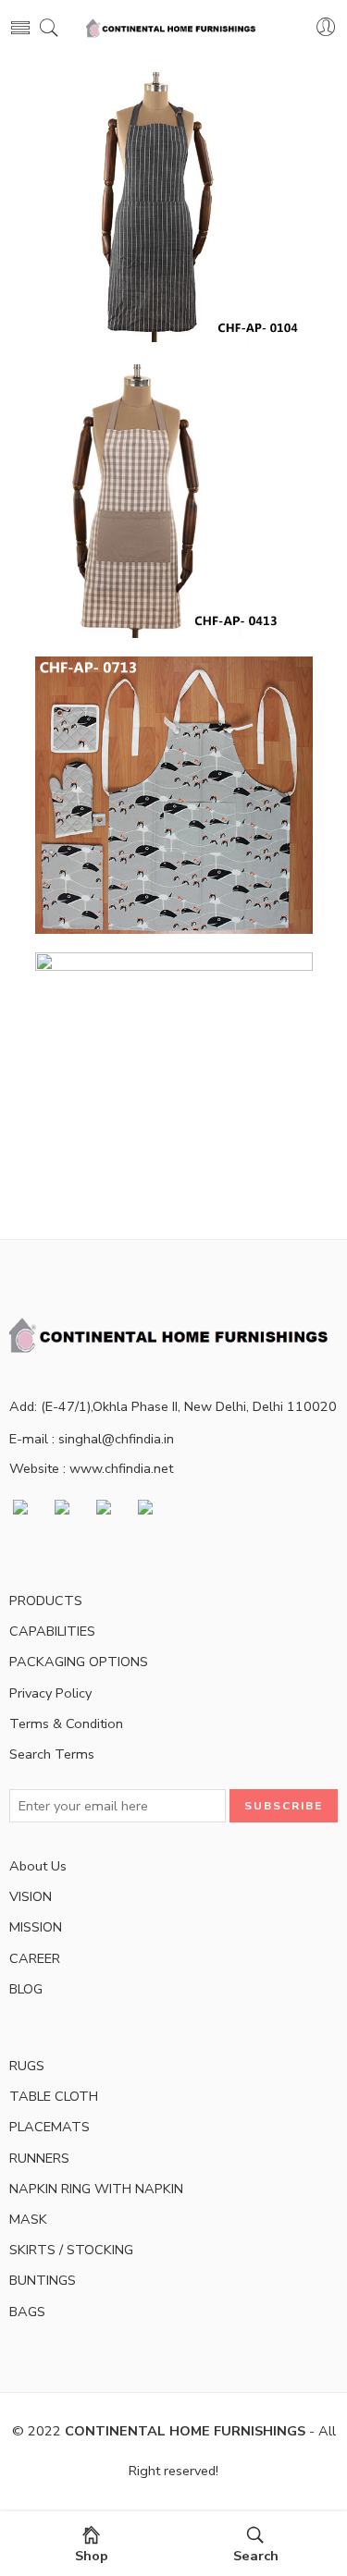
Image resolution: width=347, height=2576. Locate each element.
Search (256, 2556)
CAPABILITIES (52, 1631)
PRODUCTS (46, 1601)
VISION (31, 1896)
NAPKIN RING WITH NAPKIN (96, 2189)
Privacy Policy (50, 1693)
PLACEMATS (50, 2127)
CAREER (35, 1958)
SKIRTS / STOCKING (71, 2250)
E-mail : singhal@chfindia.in (92, 1439)
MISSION (36, 1927)
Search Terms (52, 1754)
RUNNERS (39, 2158)
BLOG (26, 1989)
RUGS (27, 2066)
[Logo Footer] (173, 1334)
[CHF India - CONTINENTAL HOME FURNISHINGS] (173, 28)
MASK (28, 2219)
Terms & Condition (66, 1723)
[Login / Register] (326, 28)
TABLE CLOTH (54, 2096)
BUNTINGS (43, 2280)
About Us (38, 1866)
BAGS (27, 2312)
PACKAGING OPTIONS (79, 1662)
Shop (92, 2556)
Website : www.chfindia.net (91, 1468)
